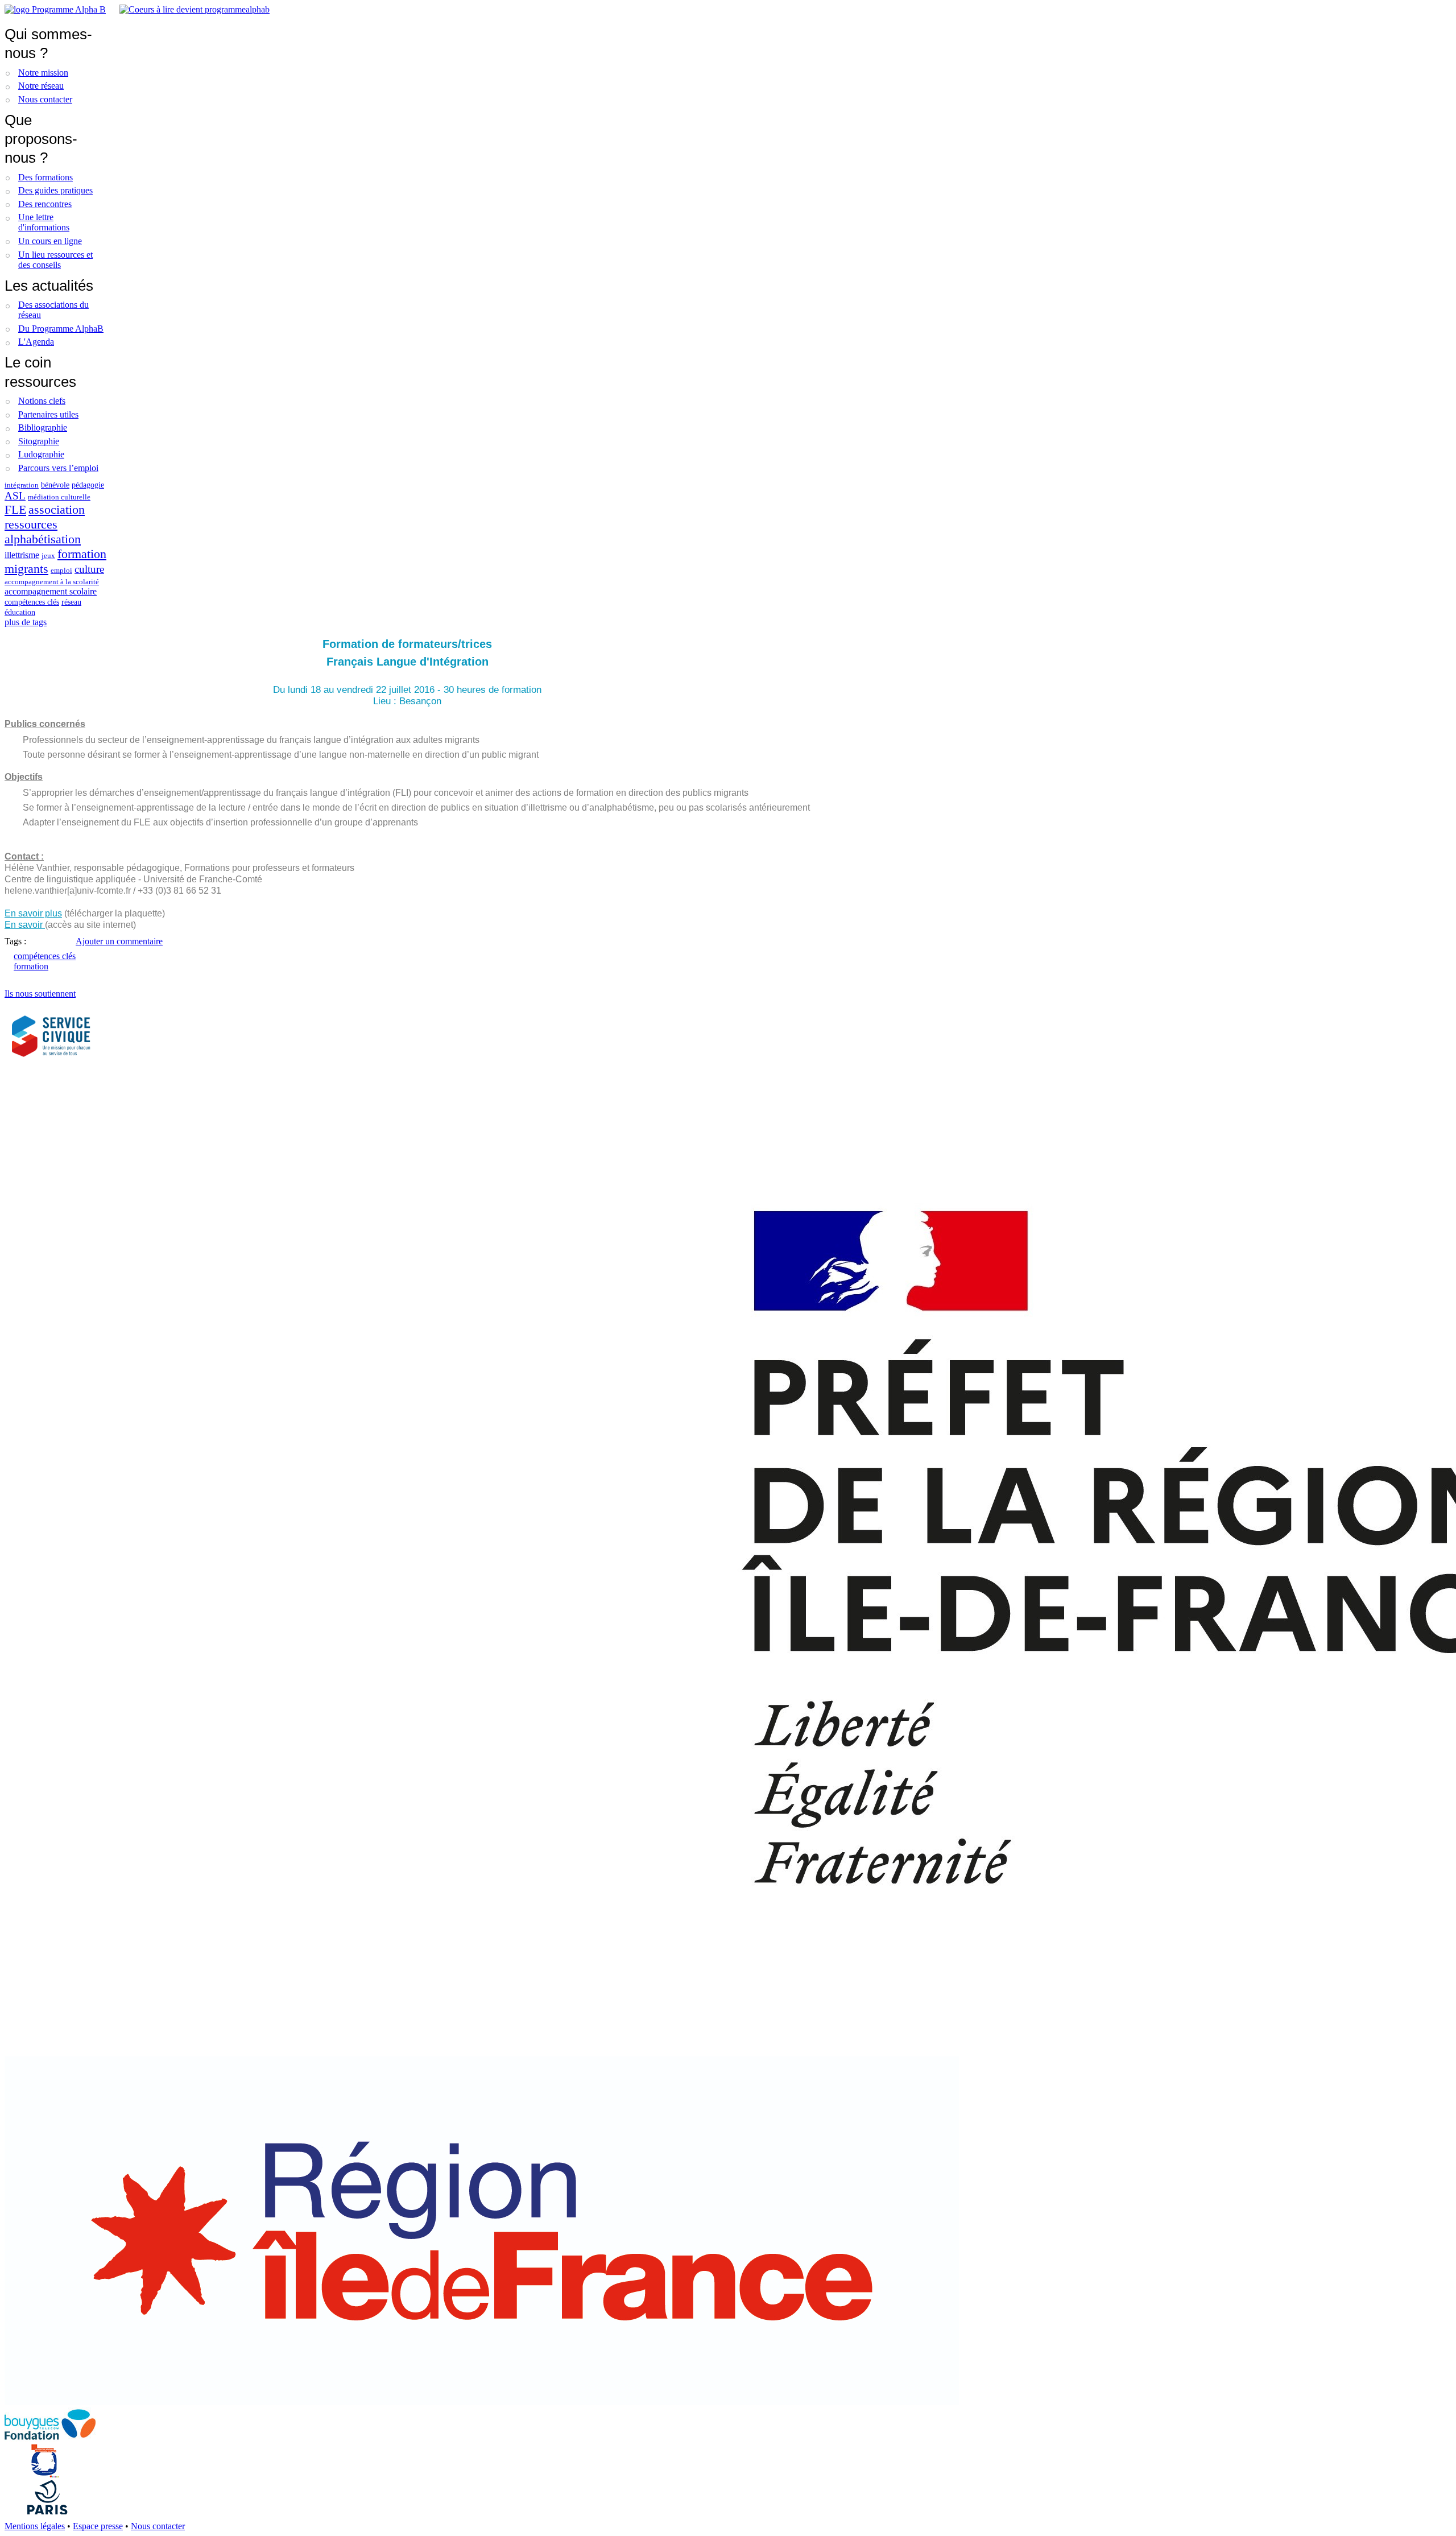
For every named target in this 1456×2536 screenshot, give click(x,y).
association (57, 509)
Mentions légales (35, 2526)
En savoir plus (33, 913)
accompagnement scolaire (51, 591)
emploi (61, 571)
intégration (22, 485)
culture (89, 569)
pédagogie (88, 485)
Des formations (45, 177)
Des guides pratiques (55, 190)
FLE (15, 509)
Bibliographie (43, 428)
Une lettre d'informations (44, 222)
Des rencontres (45, 204)
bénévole (55, 485)
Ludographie (41, 454)
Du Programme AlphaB (61, 329)
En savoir (25, 925)
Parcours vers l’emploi (58, 468)
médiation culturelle (59, 497)
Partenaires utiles (48, 414)
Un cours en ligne (50, 241)
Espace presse (98, 2526)
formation (82, 554)
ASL (15, 496)
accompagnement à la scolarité (52, 582)
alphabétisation (43, 539)
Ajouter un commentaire (119, 941)
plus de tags (26, 622)
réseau (71, 602)
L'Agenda (36, 342)
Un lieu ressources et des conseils (55, 260)
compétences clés (32, 602)
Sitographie (39, 441)
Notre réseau (41, 86)
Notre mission (43, 73)
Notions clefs (42, 401)
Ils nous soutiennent (40, 994)
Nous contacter (45, 99)
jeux (48, 556)
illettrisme (22, 555)
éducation (20, 612)
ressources (31, 524)
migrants (26, 569)
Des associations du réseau (53, 310)
